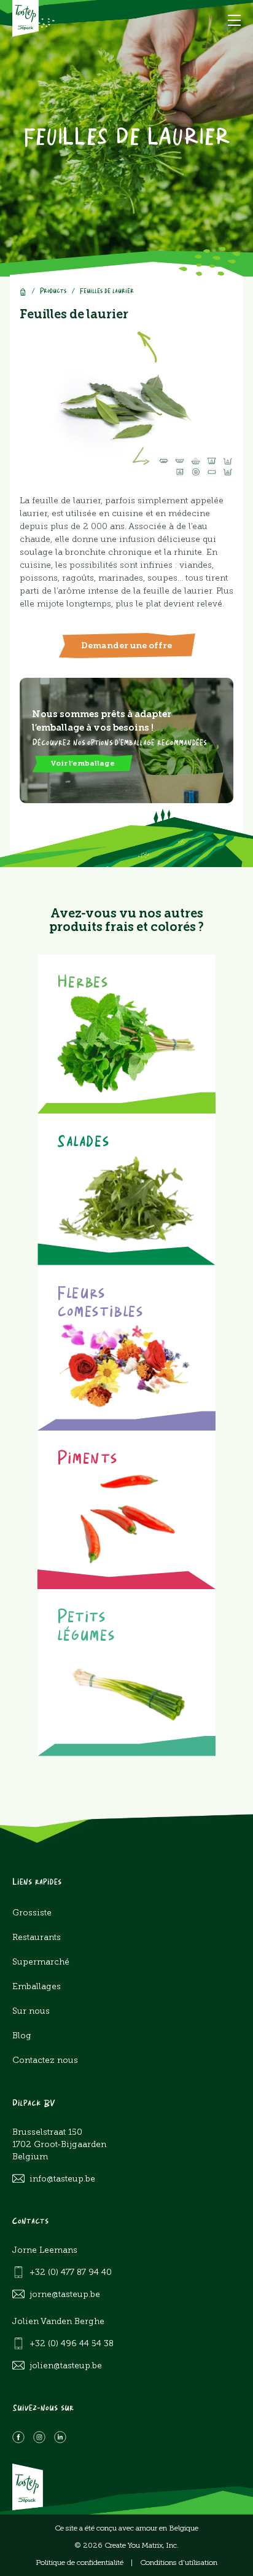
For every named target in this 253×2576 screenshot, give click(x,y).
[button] (234, 20)
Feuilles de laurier (107, 292)
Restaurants (37, 1937)
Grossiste (32, 1913)
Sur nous (31, 2011)
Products (53, 292)
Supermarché (41, 1962)
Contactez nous (45, 2060)
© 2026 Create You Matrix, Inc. (126, 2545)
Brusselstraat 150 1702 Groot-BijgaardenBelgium (59, 2144)
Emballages (37, 1986)
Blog (22, 2036)
